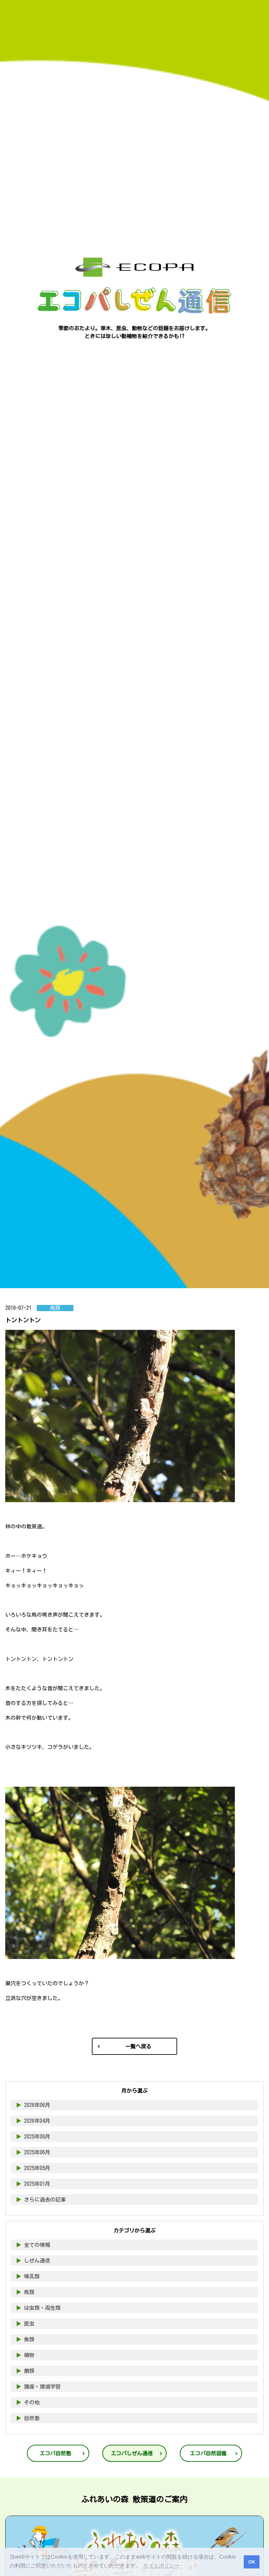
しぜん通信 (33, 2261)
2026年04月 (33, 2121)
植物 (25, 2355)
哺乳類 (28, 2276)
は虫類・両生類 (38, 2308)
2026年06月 (33, 2105)
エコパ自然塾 (55, 2453)
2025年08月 (33, 2137)
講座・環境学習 (38, 2387)
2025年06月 (33, 2152)
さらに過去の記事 (41, 2200)
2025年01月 (33, 2184)
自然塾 (28, 2418)
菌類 (25, 2371)
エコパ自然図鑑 (208, 2453)
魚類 (25, 2339)
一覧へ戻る (138, 2046)
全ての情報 (33, 2245)
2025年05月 (33, 2168)
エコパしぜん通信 (132, 2453)
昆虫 (25, 2324)
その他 (28, 2402)
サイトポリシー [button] (161, 2566)
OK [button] (252, 2562)
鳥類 (25, 2292)
